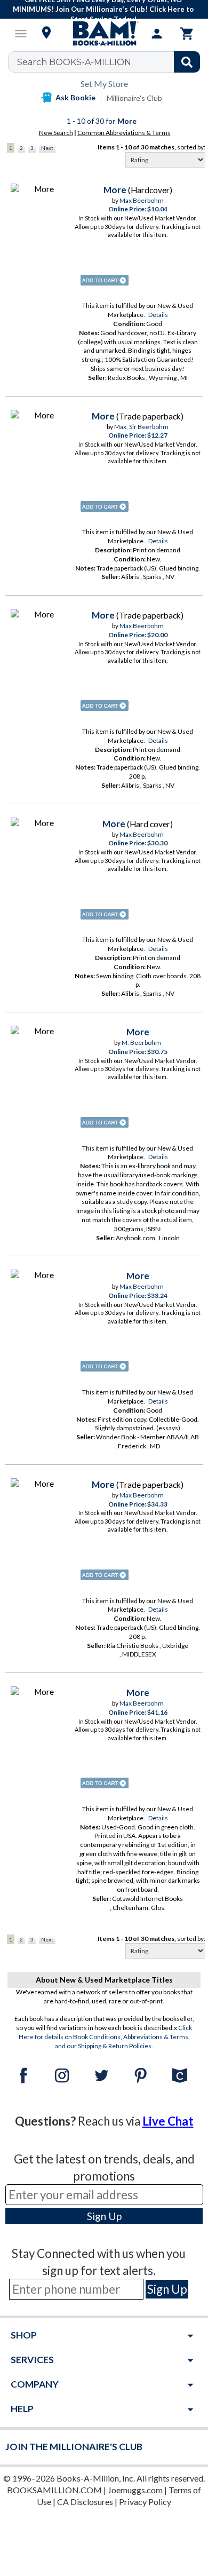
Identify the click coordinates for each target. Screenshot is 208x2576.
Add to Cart (105, 280)
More (115, 190)
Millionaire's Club (134, 98)
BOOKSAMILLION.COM (54, 2490)
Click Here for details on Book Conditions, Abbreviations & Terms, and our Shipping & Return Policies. (106, 2037)
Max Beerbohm (142, 200)
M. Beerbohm (141, 1043)
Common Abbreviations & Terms (124, 133)
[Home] (104, 34)
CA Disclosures (85, 2502)
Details (158, 315)
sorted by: (191, 147)
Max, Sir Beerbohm (141, 427)
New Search (56, 133)
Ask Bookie (75, 97)
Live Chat (168, 2121)
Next (47, 148)
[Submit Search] (187, 62)
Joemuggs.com (135, 2490)
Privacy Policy (145, 2502)
